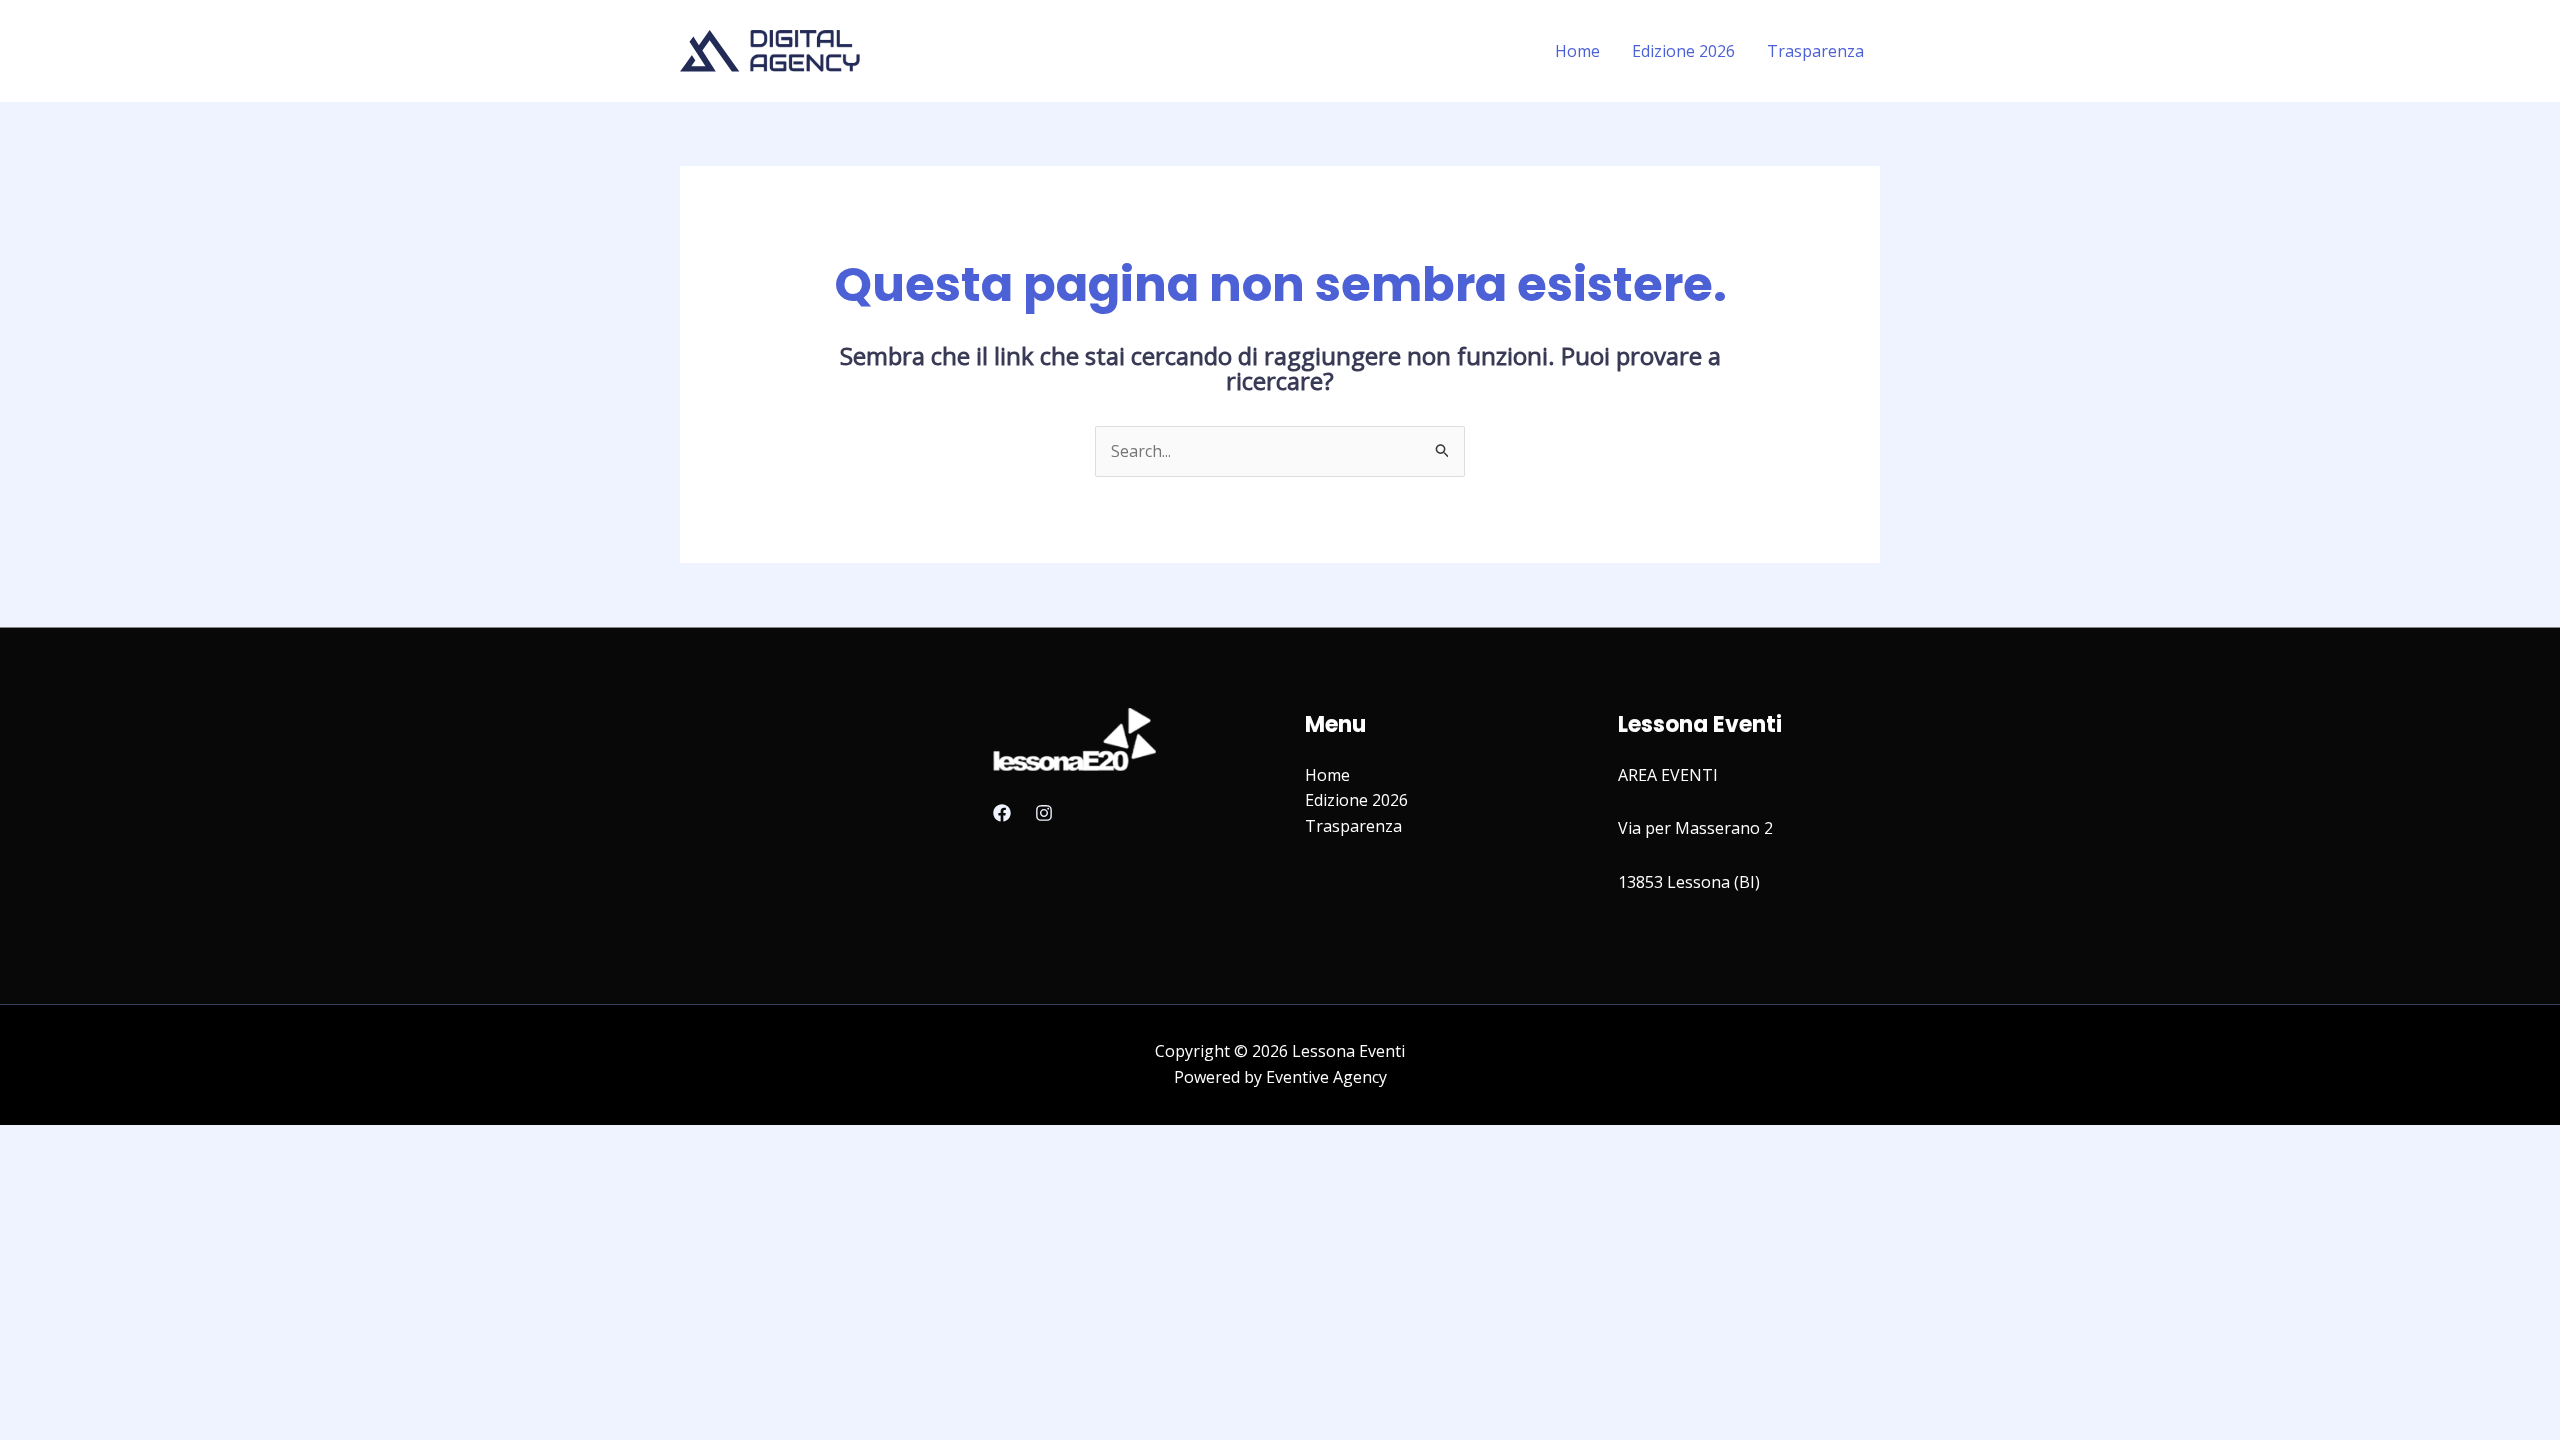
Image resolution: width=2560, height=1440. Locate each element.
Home (1577, 51)
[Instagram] (1044, 813)
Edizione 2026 (1683, 51)
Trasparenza (1815, 51)
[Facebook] (1002, 813)
